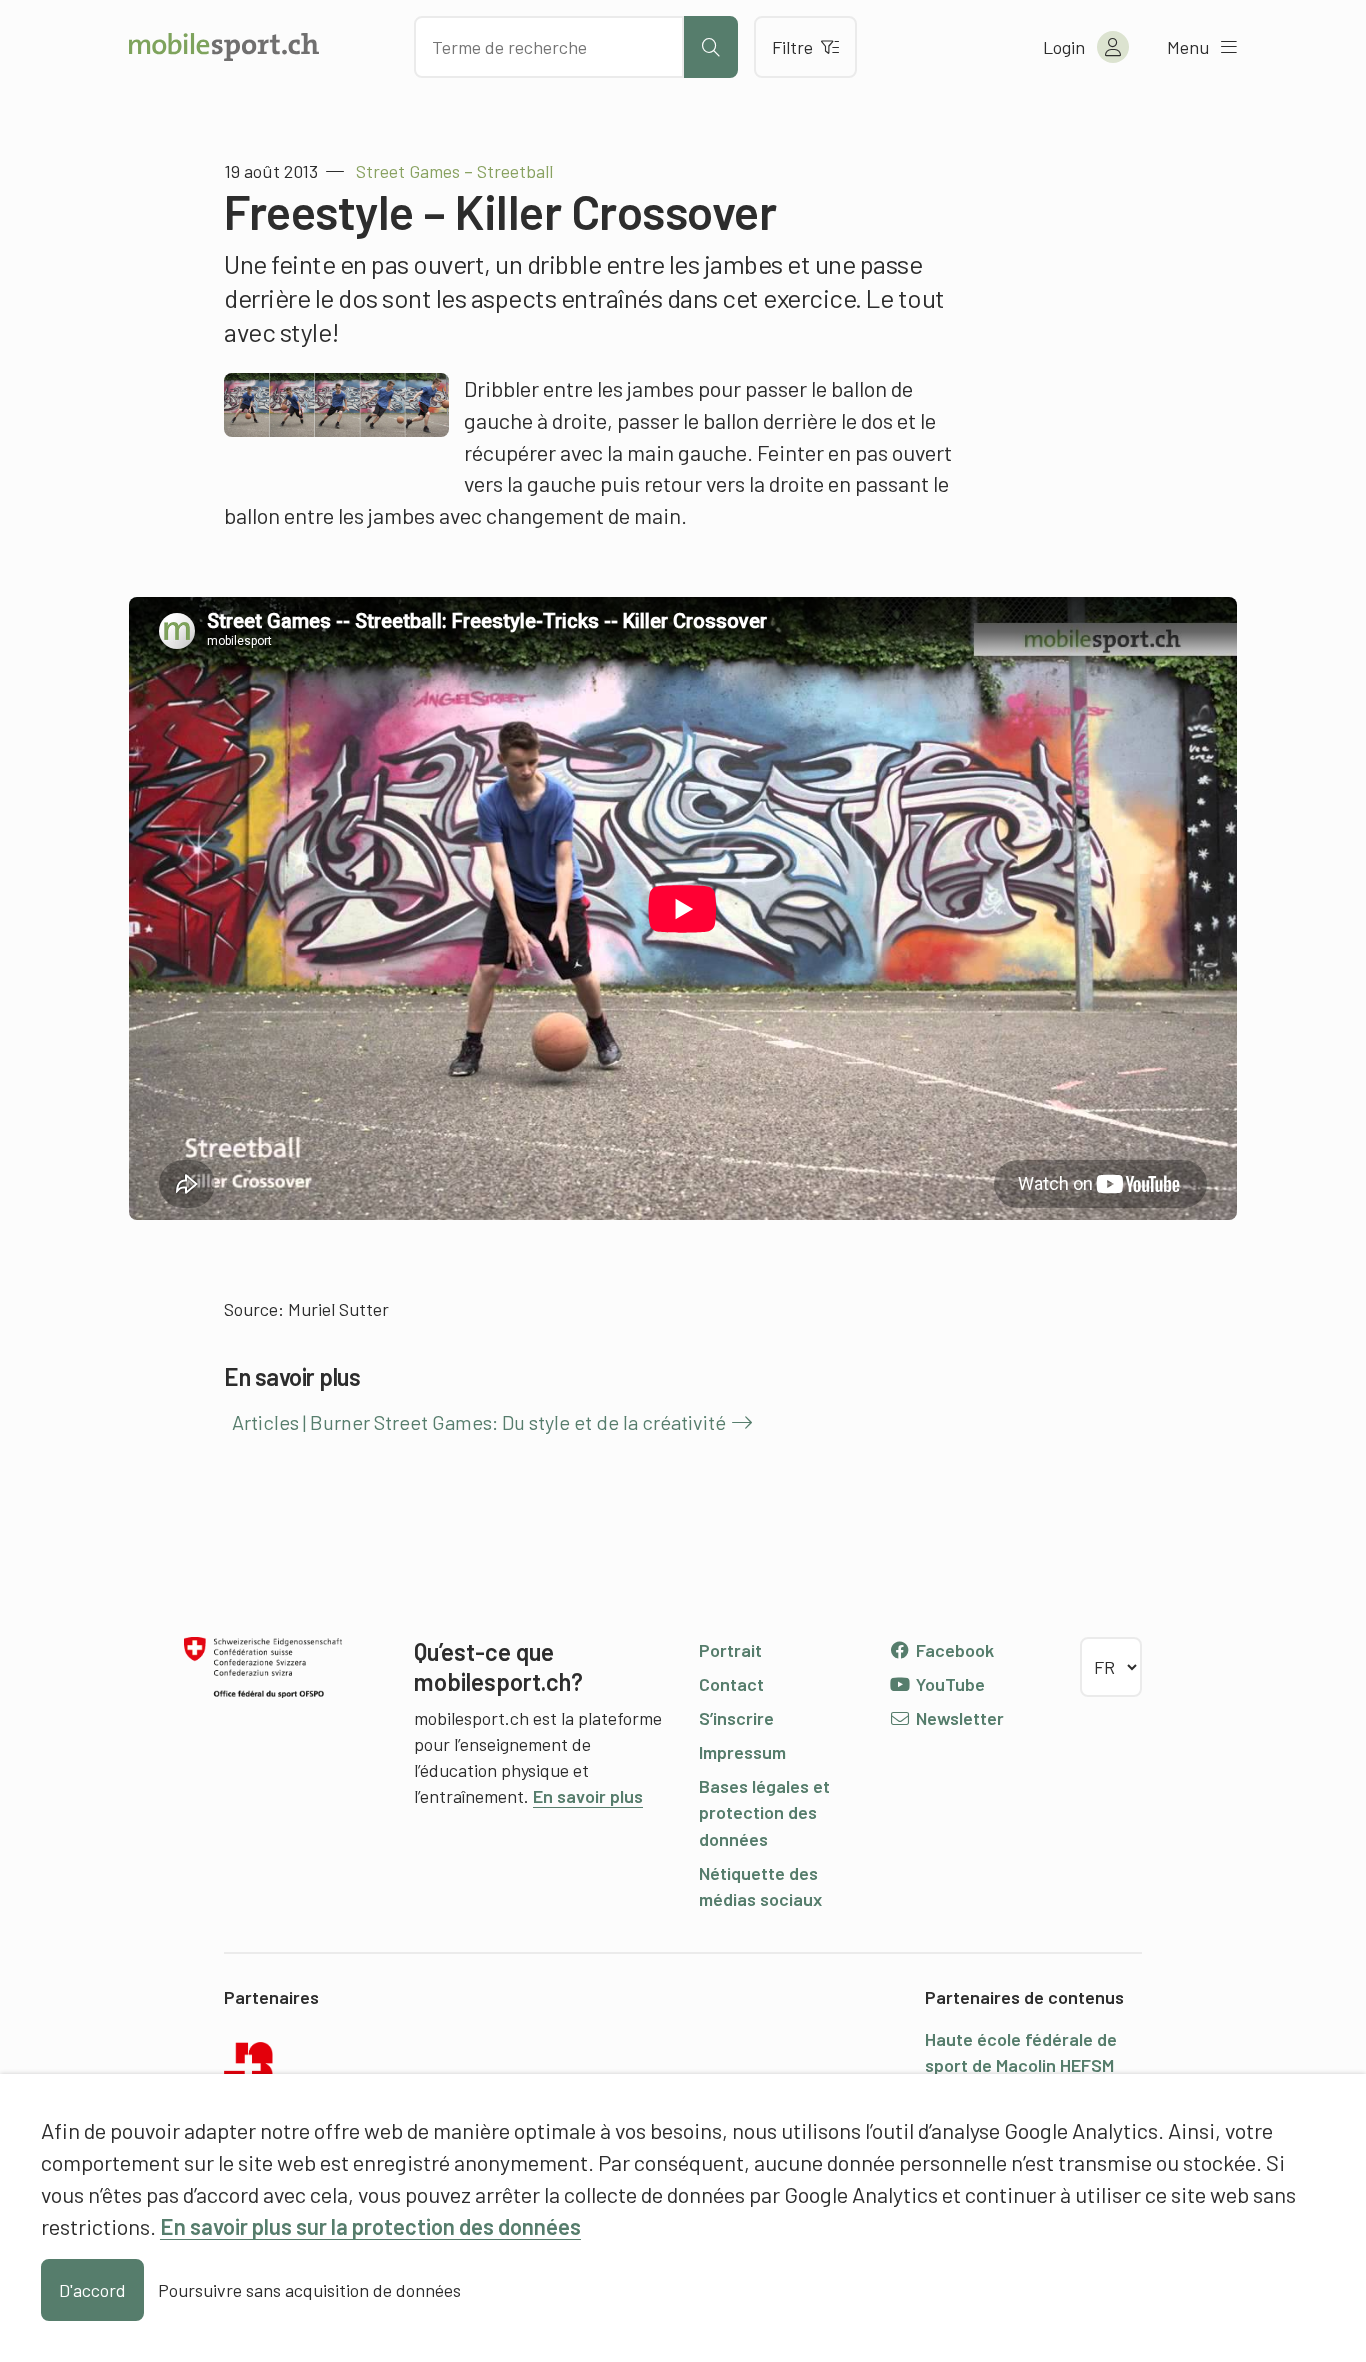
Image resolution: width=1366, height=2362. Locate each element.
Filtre (792, 47)
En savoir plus (588, 1796)
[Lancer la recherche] (711, 47)
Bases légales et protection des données (764, 1812)
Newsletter (958, 1718)
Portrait (730, 1650)
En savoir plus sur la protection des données (370, 2226)
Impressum (742, 1752)
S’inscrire (736, 1718)
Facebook (953, 1650)
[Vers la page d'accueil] (224, 47)
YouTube (948, 1684)
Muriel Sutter (338, 1309)
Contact (731, 1684)
